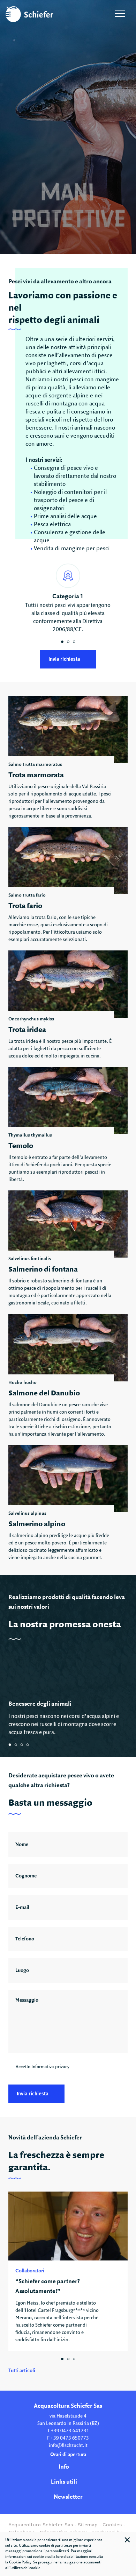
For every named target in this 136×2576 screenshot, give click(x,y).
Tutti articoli (22, 2371)
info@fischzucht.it (68, 2446)
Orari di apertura (68, 2455)
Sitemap (88, 2525)
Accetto (43, 2067)
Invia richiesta (64, 659)
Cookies (112, 2525)
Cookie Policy (20, 2562)
